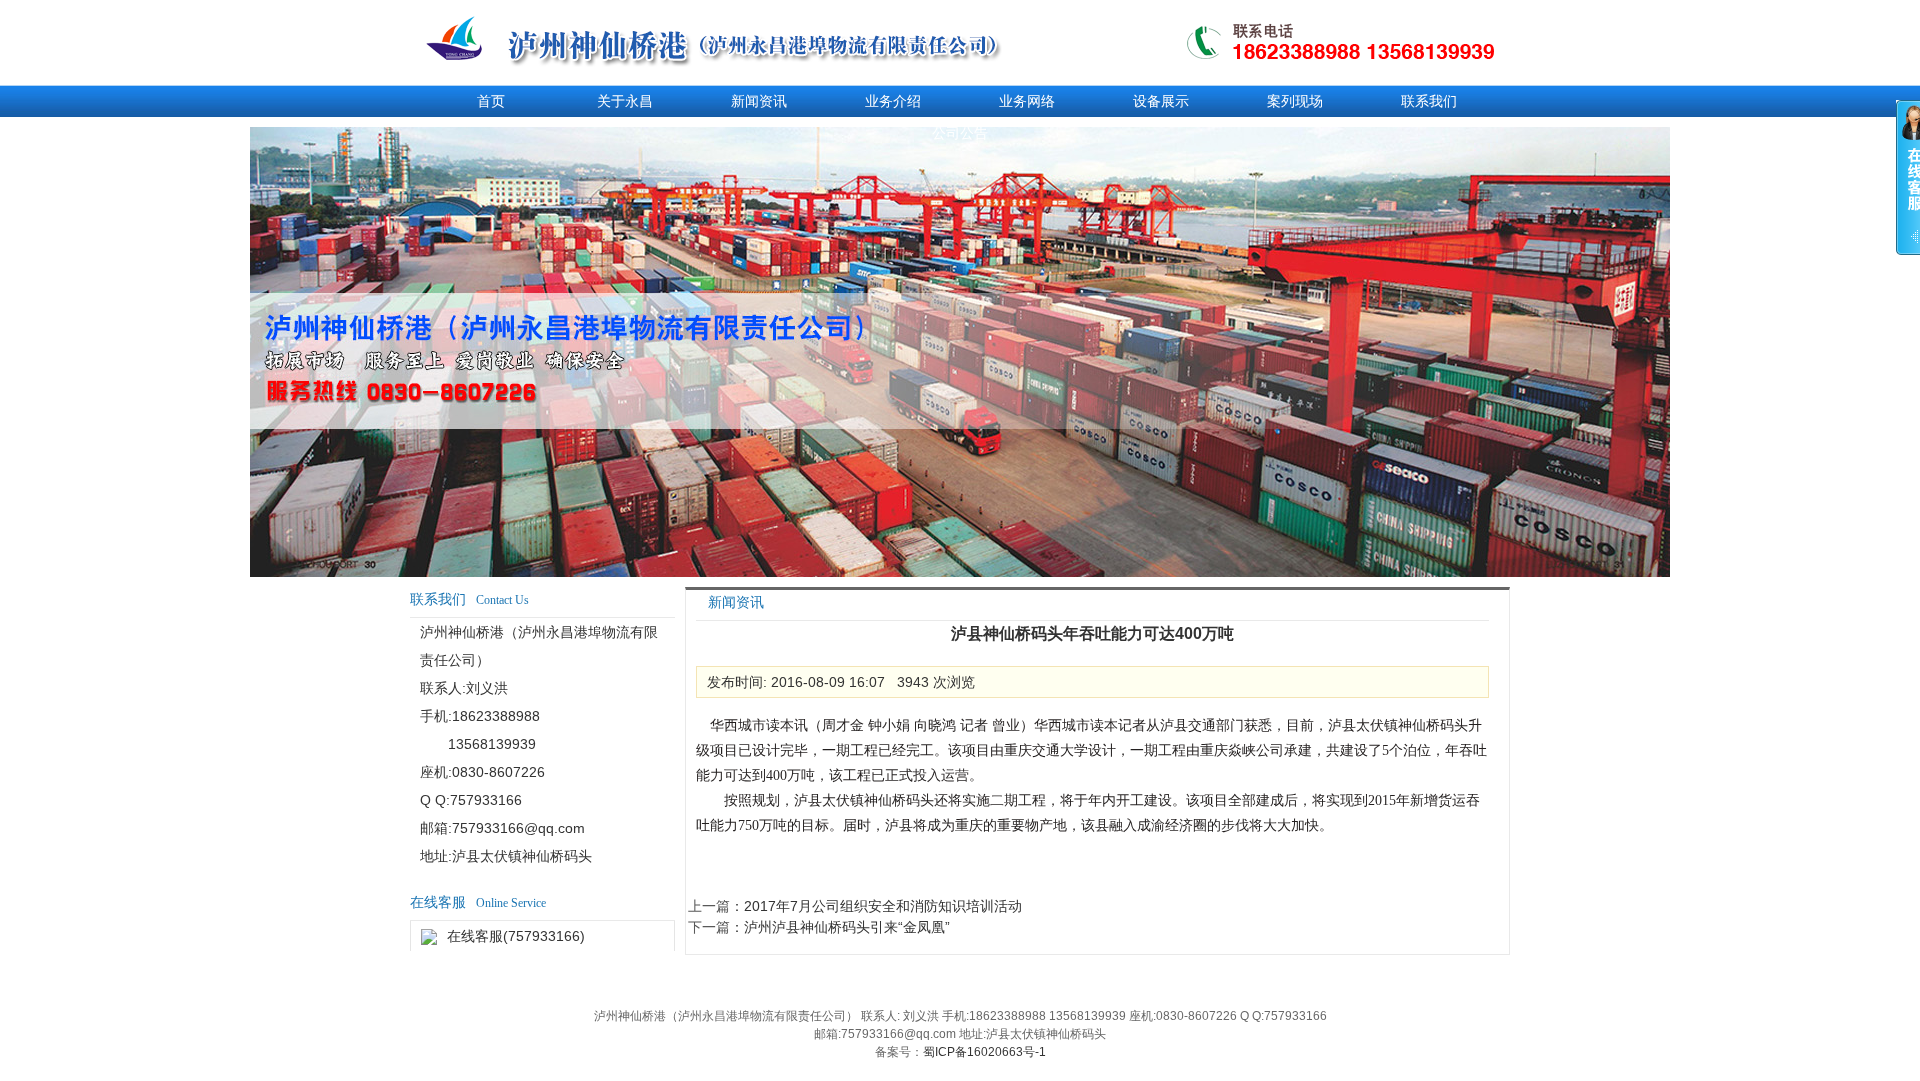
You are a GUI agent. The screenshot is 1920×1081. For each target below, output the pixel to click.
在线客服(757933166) (516, 936)
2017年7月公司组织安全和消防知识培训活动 (883, 906)
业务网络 (1027, 101)
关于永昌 (625, 101)
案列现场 (1295, 101)
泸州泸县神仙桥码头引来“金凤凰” (847, 927)
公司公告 (960, 133)
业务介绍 (893, 101)
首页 (491, 101)
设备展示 (1161, 101)
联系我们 (1429, 101)
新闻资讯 (759, 101)
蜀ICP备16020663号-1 (984, 1052)
